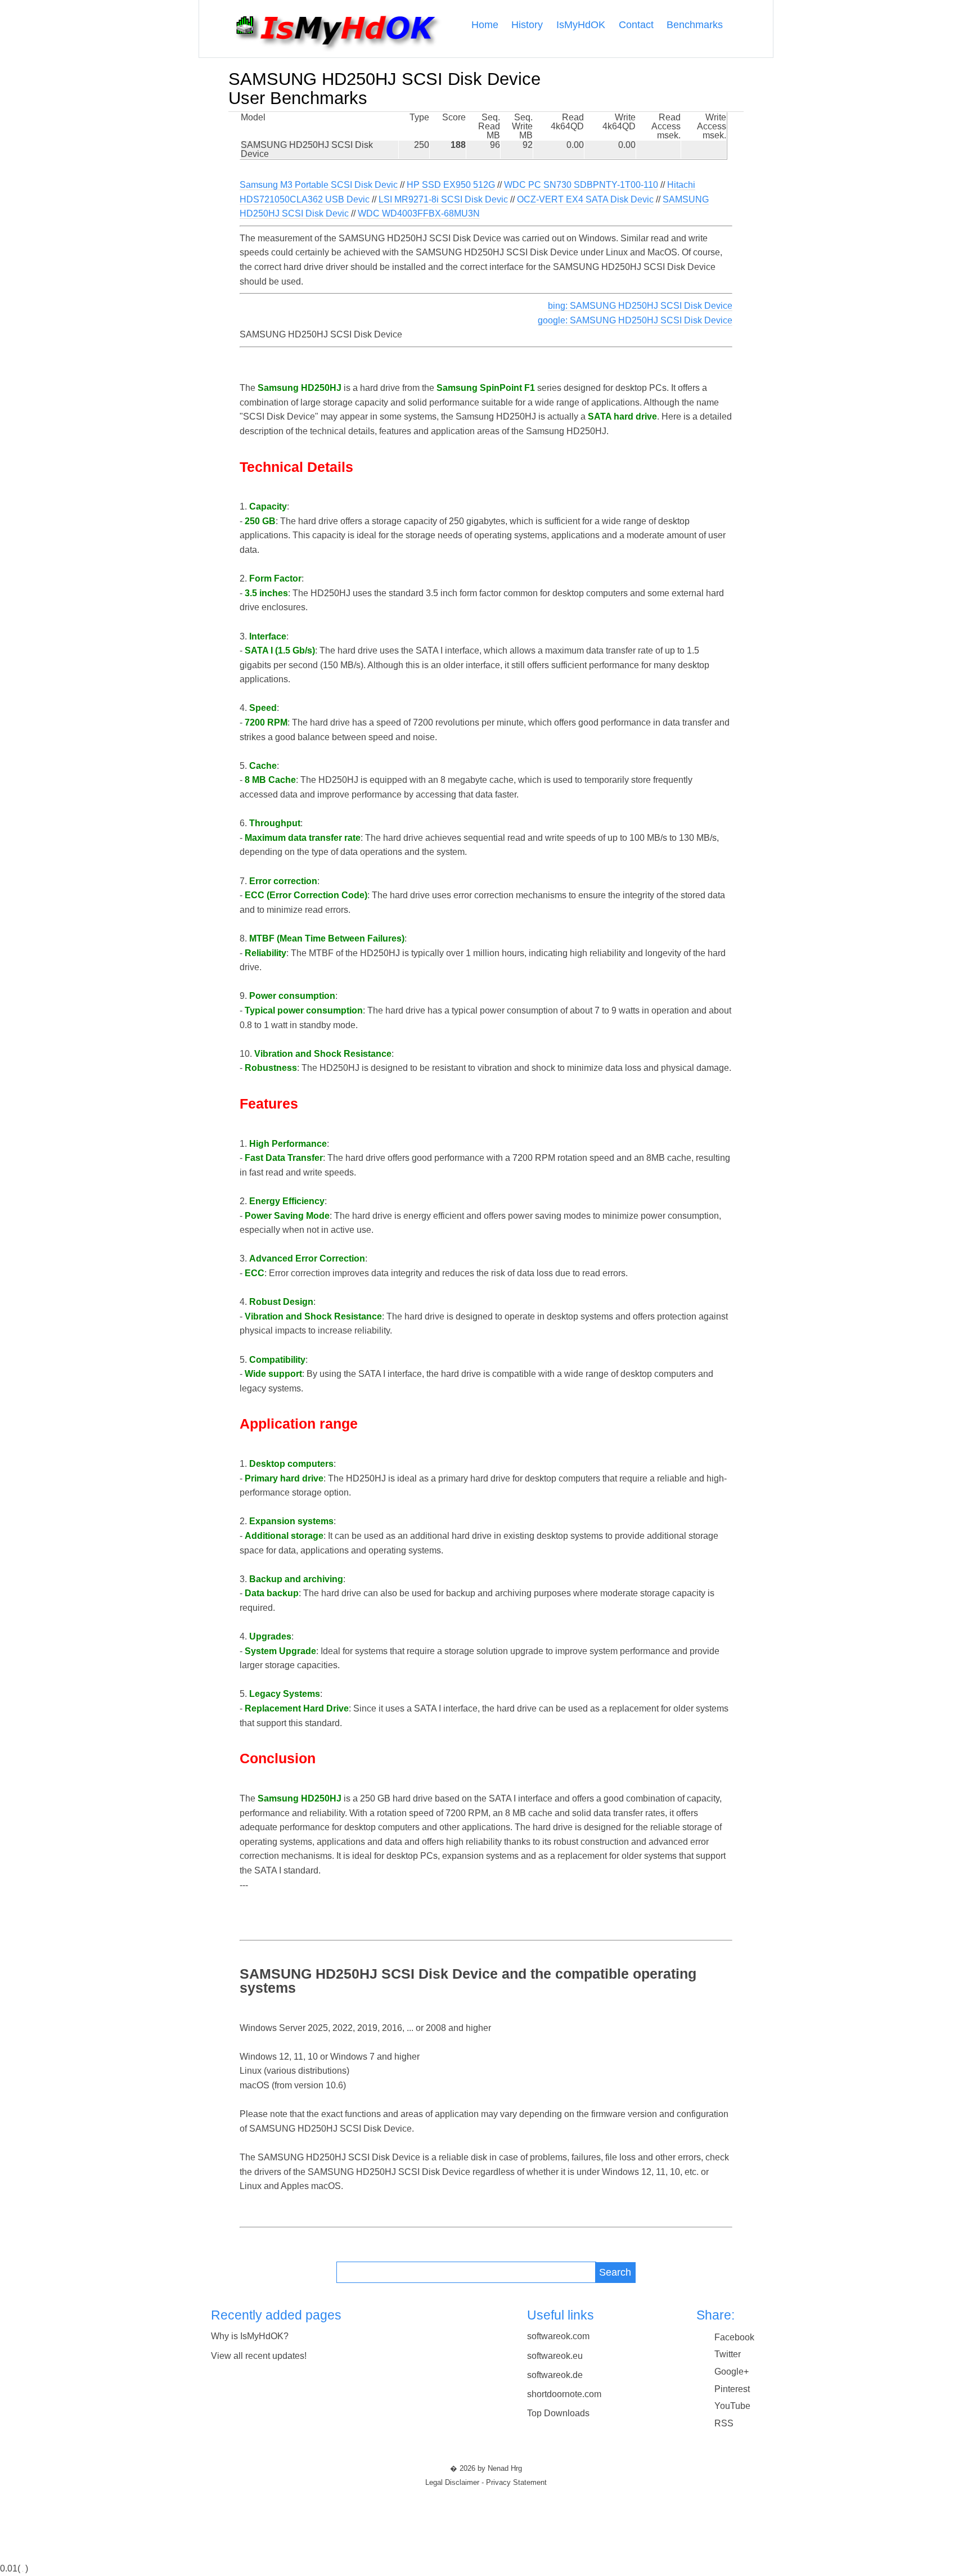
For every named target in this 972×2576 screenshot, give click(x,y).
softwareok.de (555, 2375)
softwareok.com (558, 2336)
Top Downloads (558, 2413)
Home (485, 25)
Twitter (728, 2354)
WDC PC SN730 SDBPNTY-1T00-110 (581, 185)
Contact (636, 25)
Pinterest (732, 2389)
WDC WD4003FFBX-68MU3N (419, 213)
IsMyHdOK (581, 25)
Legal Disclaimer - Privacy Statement (486, 2483)
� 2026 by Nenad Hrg (486, 2469)
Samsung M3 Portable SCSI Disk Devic (319, 185)
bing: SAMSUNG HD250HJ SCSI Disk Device (640, 306)
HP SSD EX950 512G (451, 185)
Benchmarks (695, 25)
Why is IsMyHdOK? (250, 2336)
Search (615, 2272)
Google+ (732, 2372)
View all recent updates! (259, 2356)
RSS (724, 2423)
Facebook (734, 2337)
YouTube (732, 2406)
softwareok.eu (555, 2356)
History (527, 25)
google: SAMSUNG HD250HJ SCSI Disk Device (635, 320)
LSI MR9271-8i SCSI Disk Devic (443, 199)
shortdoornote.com (564, 2394)
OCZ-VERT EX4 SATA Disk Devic (585, 199)
